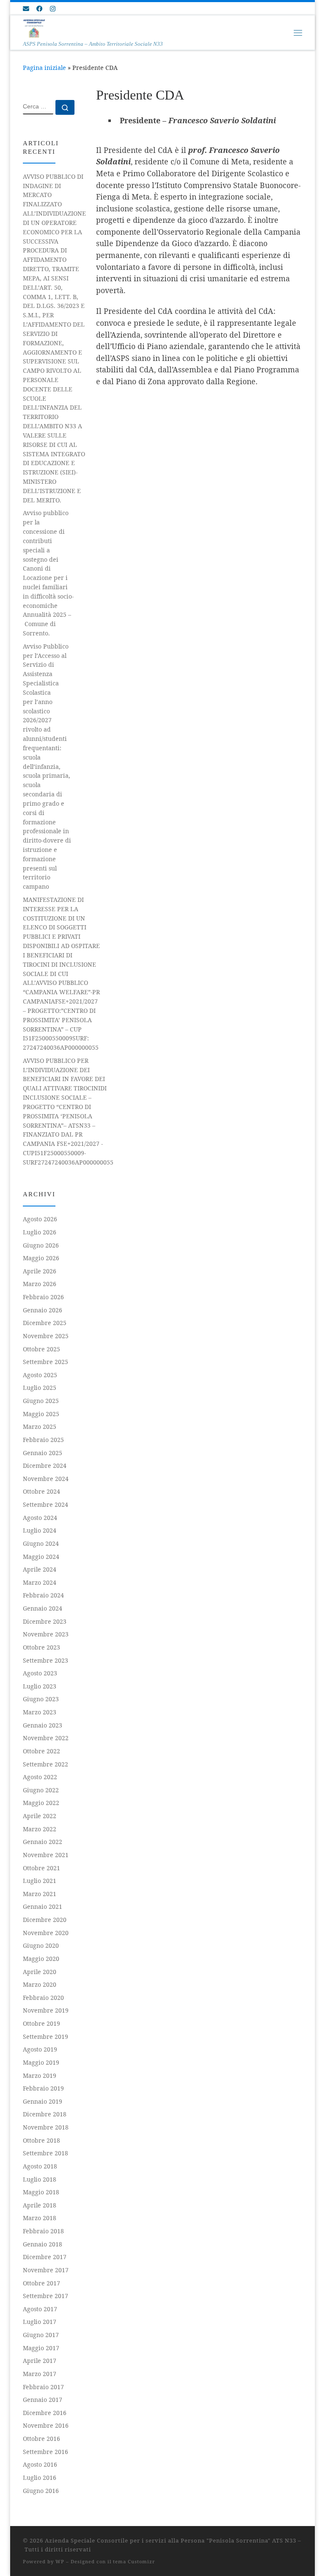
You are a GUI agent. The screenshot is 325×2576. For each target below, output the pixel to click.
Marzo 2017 (40, 2374)
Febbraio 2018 (43, 2231)
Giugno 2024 (41, 1543)
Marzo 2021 (40, 1894)
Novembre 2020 (46, 1933)
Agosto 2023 (40, 1673)
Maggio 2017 (41, 2348)
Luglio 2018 (40, 2179)
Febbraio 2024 (43, 1595)
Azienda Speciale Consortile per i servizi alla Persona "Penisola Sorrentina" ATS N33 (171, 2540)
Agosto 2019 (40, 2049)
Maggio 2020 (41, 1959)
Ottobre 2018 (41, 2140)
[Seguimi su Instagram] (53, 9)
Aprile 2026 (40, 1271)
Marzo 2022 (40, 1829)
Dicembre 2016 (45, 2413)
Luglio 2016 (40, 2478)
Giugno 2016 (41, 2491)
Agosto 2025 (40, 1375)
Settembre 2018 (45, 2153)
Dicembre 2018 (45, 2114)
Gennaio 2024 (43, 1608)
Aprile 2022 (40, 1816)
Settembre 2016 (45, 2452)
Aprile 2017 (40, 2361)
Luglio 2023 (40, 1686)
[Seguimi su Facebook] (40, 9)
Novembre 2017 (46, 2270)
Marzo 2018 (40, 2218)
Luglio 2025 (40, 1388)
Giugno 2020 (41, 1945)
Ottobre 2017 (41, 2283)
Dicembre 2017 (45, 2257)
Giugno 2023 (41, 1699)
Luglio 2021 (40, 1881)
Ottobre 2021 (41, 1868)
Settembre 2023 (45, 1660)
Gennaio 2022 (43, 1842)
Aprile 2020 (40, 1972)
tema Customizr (134, 2561)
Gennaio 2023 (43, 1725)
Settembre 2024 (45, 1504)
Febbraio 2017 (43, 2387)
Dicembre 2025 (45, 1323)
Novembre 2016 (46, 2425)
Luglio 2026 (40, 1232)
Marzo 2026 (40, 1284)
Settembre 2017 (45, 2296)
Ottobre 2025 (41, 1349)
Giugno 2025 (41, 1401)
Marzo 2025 (40, 1427)
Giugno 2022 (41, 1790)
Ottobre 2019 (41, 2023)
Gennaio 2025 (43, 1453)
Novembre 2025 (46, 1336)
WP (60, 2561)
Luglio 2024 (40, 1530)
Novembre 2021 (46, 1855)
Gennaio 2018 (43, 2244)
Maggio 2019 (41, 2062)
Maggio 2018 (41, 2192)
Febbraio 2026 (43, 1297)
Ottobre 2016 (41, 2439)
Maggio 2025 (41, 1414)
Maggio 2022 (41, 1803)
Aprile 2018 (40, 2205)
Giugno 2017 (41, 2335)
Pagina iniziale (44, 68)
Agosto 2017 (40, 2309)
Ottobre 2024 (41, 1491)
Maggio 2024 (41, 1557)
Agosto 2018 (40, 2166)
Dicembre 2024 (45, 1465)
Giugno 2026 (41, 1245)
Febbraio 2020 (43, 1998)
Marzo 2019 (40, 2075)
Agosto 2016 (40, 2464)
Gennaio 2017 (43, 2400)
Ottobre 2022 (41, 1751)
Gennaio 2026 (43, 1310)
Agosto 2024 (40, 1518)
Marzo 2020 (40, 1984)
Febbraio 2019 (43, 2088)
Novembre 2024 (46, 1479)
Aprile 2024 (40, 1569)
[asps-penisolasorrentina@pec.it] (26, 9)
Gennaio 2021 (43, 1906)
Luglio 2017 (40, 2322)
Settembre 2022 (45, 1764)
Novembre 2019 (46, 2010)
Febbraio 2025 (43, 1440)
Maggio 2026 (41, 1258)
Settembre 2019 (45, 2037)
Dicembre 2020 (45, 1920)
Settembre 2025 (45, 1362)
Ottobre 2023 (41, 1647)
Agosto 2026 (40, 1219)
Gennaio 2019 (43, 2101)
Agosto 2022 (40, 1777)
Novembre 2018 (46, 2127)
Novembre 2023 (46, 1634)
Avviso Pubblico (47, 767)
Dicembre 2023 (45, 1621)
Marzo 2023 (40, 1712)
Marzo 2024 (40, 1582)
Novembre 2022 (46, 1738)
